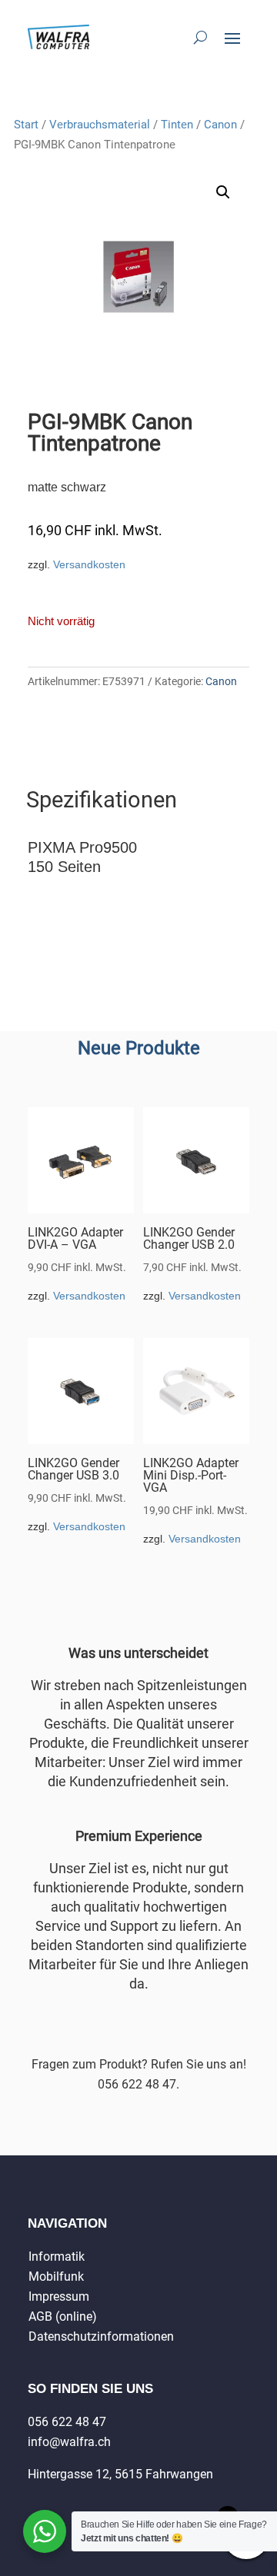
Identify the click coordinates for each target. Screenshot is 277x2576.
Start (26, 125)
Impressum (59, 2296)
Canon (220, 125)
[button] (223, 192)
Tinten (177, 125)
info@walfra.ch (69, 2442)
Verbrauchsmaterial (100, 125)
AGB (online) (63, 2316)
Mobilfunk (56, 2276)
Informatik (57, 2256)
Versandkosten (89, 564)
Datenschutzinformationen (101, 2336)
